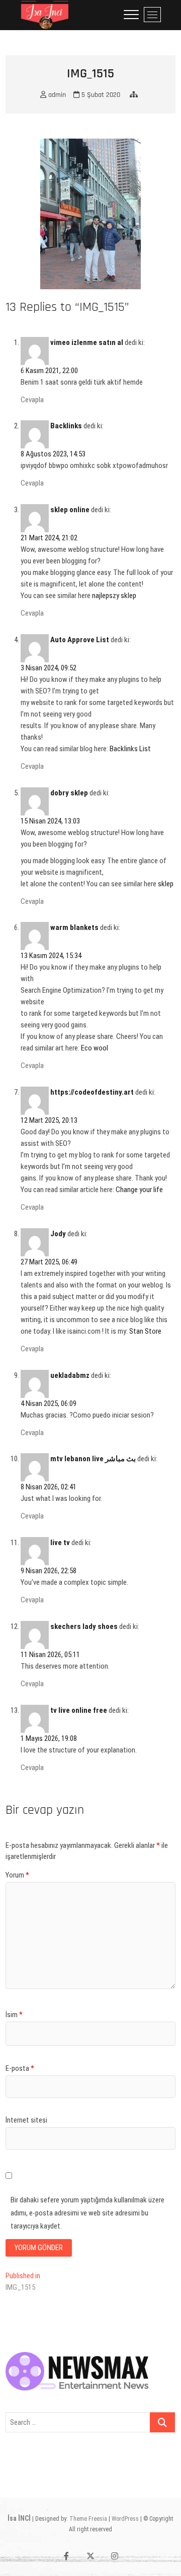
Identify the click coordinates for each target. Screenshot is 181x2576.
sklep (166, 884)
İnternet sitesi (26, 2120)
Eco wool (95, 1048)
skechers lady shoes (84, 1626)
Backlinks (66, 426)
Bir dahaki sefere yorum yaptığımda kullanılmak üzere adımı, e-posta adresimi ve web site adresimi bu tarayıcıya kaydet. (87, 2213)
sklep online (70, 510)
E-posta (20, 2068)
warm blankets (74, 927)
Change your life (139, 1190)
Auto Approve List (80, 640)
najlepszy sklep (114, 596)
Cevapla (32, 400)
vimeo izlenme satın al (87, 342)
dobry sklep (69, 793)
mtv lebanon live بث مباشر (93, 1459)
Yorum (17, 1875)
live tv (60, 1543)
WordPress (125, 2519)
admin (56, 95)
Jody (58, 1234)
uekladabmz (70, 1375)
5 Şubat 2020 (100, 95)
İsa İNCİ (19, 2518)
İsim (14, 2015)
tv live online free (79, 1710)
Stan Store (145, 1331)
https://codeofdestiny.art (92, 1092)
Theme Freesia (88, 2519)
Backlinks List (130, 749)
